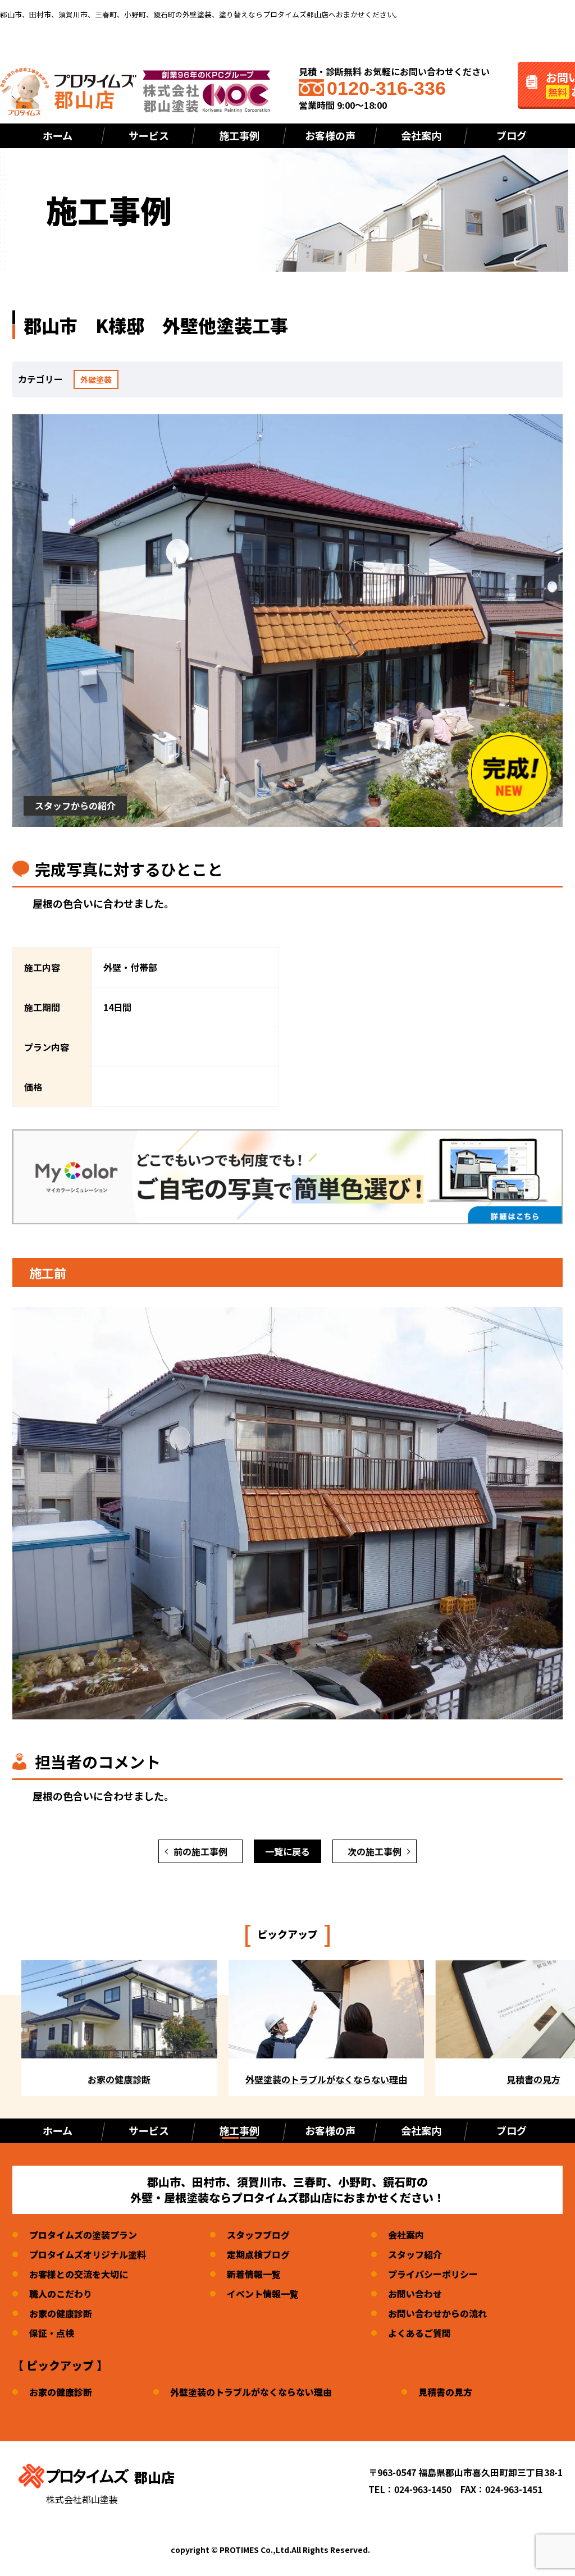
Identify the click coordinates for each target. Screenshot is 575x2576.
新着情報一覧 (254, 2274)
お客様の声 (330, 135)
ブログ (512, 135)
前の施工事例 (200, 1851)
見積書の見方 (445, 2392)
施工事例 (239, 2130)
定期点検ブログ (258, 2254)
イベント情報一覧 (263, 2294)
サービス (149, 135)
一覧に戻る (287, 1851)
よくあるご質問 (419, 2333)
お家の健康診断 (61, 2313)
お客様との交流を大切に (79, 2274)
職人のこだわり (61, 2294)
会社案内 (421, 135)
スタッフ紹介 (415, 2254)
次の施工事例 (375, 1851)
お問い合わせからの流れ (437, 2313)
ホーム (58, 135)
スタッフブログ (258, 2235)
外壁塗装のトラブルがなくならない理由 (251, 2392)
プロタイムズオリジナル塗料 (88, 2254)
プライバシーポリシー (433, 2274)
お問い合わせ (415, 2294)
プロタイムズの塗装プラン (83, 2235)
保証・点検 (52, 2333)
